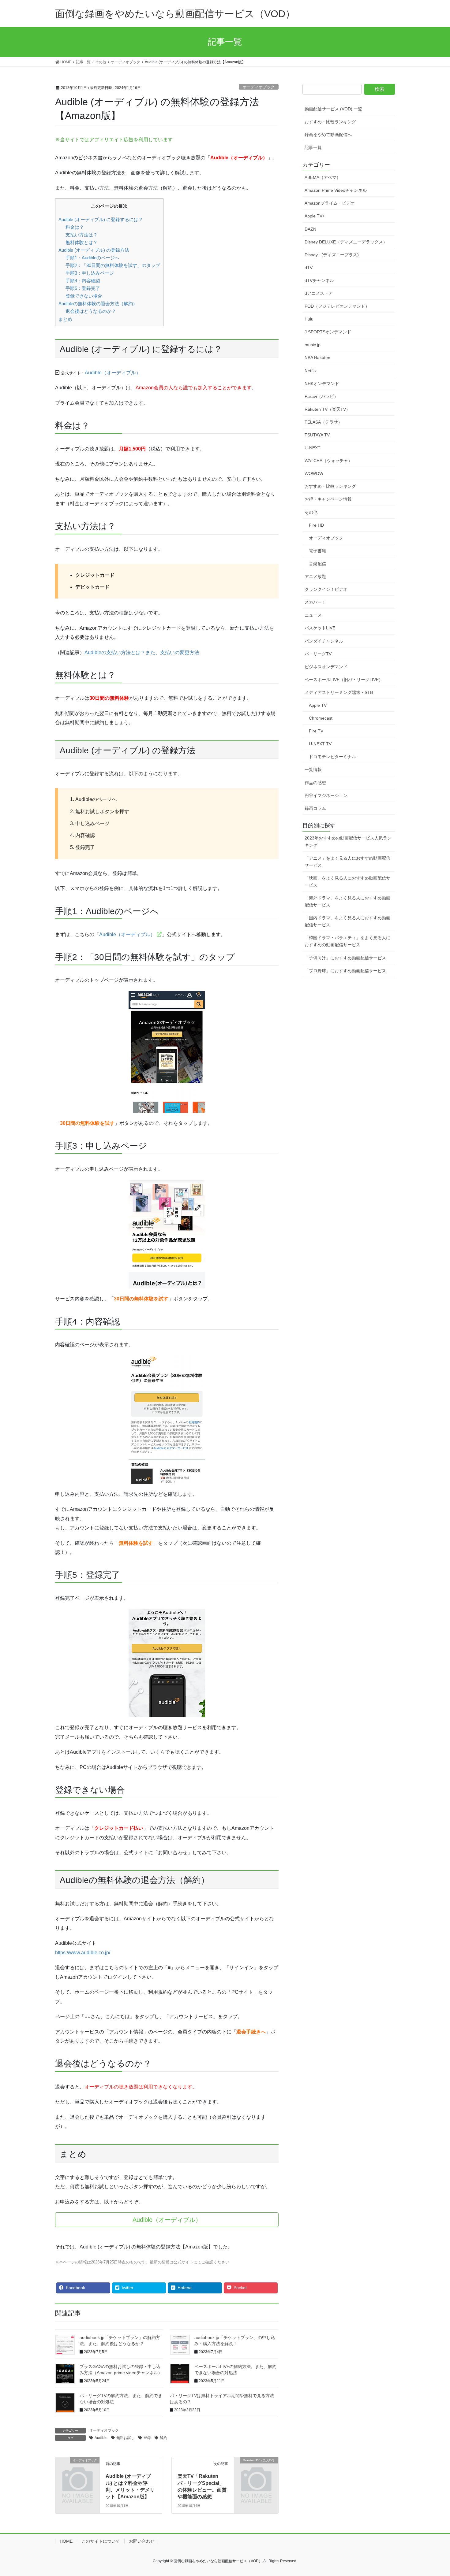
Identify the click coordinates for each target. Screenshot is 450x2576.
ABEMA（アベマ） (323, 177)
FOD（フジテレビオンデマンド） (337, 306)
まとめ (65, 319)
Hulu (309, 319)
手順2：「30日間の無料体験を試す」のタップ (113, 265)
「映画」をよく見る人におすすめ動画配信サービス (347, 882)
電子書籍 (317, 551)
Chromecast (321, 718)
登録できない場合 (84, 296)
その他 (311, 512)
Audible (101, 2438)
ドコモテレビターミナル (332, 757)
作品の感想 (315, 783)
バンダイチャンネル (324, 641)
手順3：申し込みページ (90, 273)
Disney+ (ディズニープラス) (332, 255)
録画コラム (315, 808)
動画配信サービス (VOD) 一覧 (333, 109)
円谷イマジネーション (326, 795)
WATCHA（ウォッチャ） (328, 461)
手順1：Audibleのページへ (92, 258)
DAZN (310, 229)
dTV (309, 268)
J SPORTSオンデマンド (328, 332)
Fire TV (316, 731)
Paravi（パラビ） (321, 396)
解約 (163, 2438)
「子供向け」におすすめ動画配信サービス (345, 958)
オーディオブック (259, 87)
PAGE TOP (434, 2493)
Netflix (311, 371)
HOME (66, 2541)
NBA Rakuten (317, 358)
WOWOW (314, 473)
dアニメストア (319, 293)
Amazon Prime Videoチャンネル (336, 190)
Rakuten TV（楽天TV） (327, 409)
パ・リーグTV (318, 654)
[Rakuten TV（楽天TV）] (256, 2470)
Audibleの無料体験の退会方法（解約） (98, 304)
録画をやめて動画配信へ (328, 135)
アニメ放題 (315, 576)
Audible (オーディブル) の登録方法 (94, 250)
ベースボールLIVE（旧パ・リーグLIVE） (344, 680)
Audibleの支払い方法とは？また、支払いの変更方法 (142, 652)
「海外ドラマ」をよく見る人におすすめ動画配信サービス (347, 901)
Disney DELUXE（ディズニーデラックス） (346, 242)
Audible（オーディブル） (113, 373)
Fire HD (316, 525)
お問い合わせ (142, 2541)
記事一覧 (313, 147)
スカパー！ (315, 602)
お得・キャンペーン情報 (328, 499)
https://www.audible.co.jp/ (83, 1953)
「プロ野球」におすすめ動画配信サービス (345, 971)
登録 (147, 2438)
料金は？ (75, 227)
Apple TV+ (315, 216)
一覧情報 (313, 769)
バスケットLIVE (320, 628)
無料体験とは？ (82, 242)
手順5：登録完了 (83, 288)
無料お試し (126, 2438)
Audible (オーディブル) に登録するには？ (101, 219)
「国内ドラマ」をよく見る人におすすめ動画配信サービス (347, 921)
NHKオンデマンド (322, 384)
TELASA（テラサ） (323, 422)
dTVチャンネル (319, 280)
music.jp (313, 345)
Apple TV (318, 705)
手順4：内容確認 (83, 281)
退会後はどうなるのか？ (91, 311)
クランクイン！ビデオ (326, 589)
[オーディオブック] (77, 2470)
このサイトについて (101, 2541)
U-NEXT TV (320, 744)
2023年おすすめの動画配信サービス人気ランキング (348, 841)
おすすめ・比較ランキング (330, 122)
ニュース (313, 615)
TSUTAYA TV (317, 435)
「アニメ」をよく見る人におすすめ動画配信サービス (347, 862)
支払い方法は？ (82, 235)
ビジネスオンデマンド (326, 667)
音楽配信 (317, 564)
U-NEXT (313, 448)
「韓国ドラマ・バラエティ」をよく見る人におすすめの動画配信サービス (347, 941)
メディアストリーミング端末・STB (339, 692)
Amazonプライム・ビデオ (330, 203)
